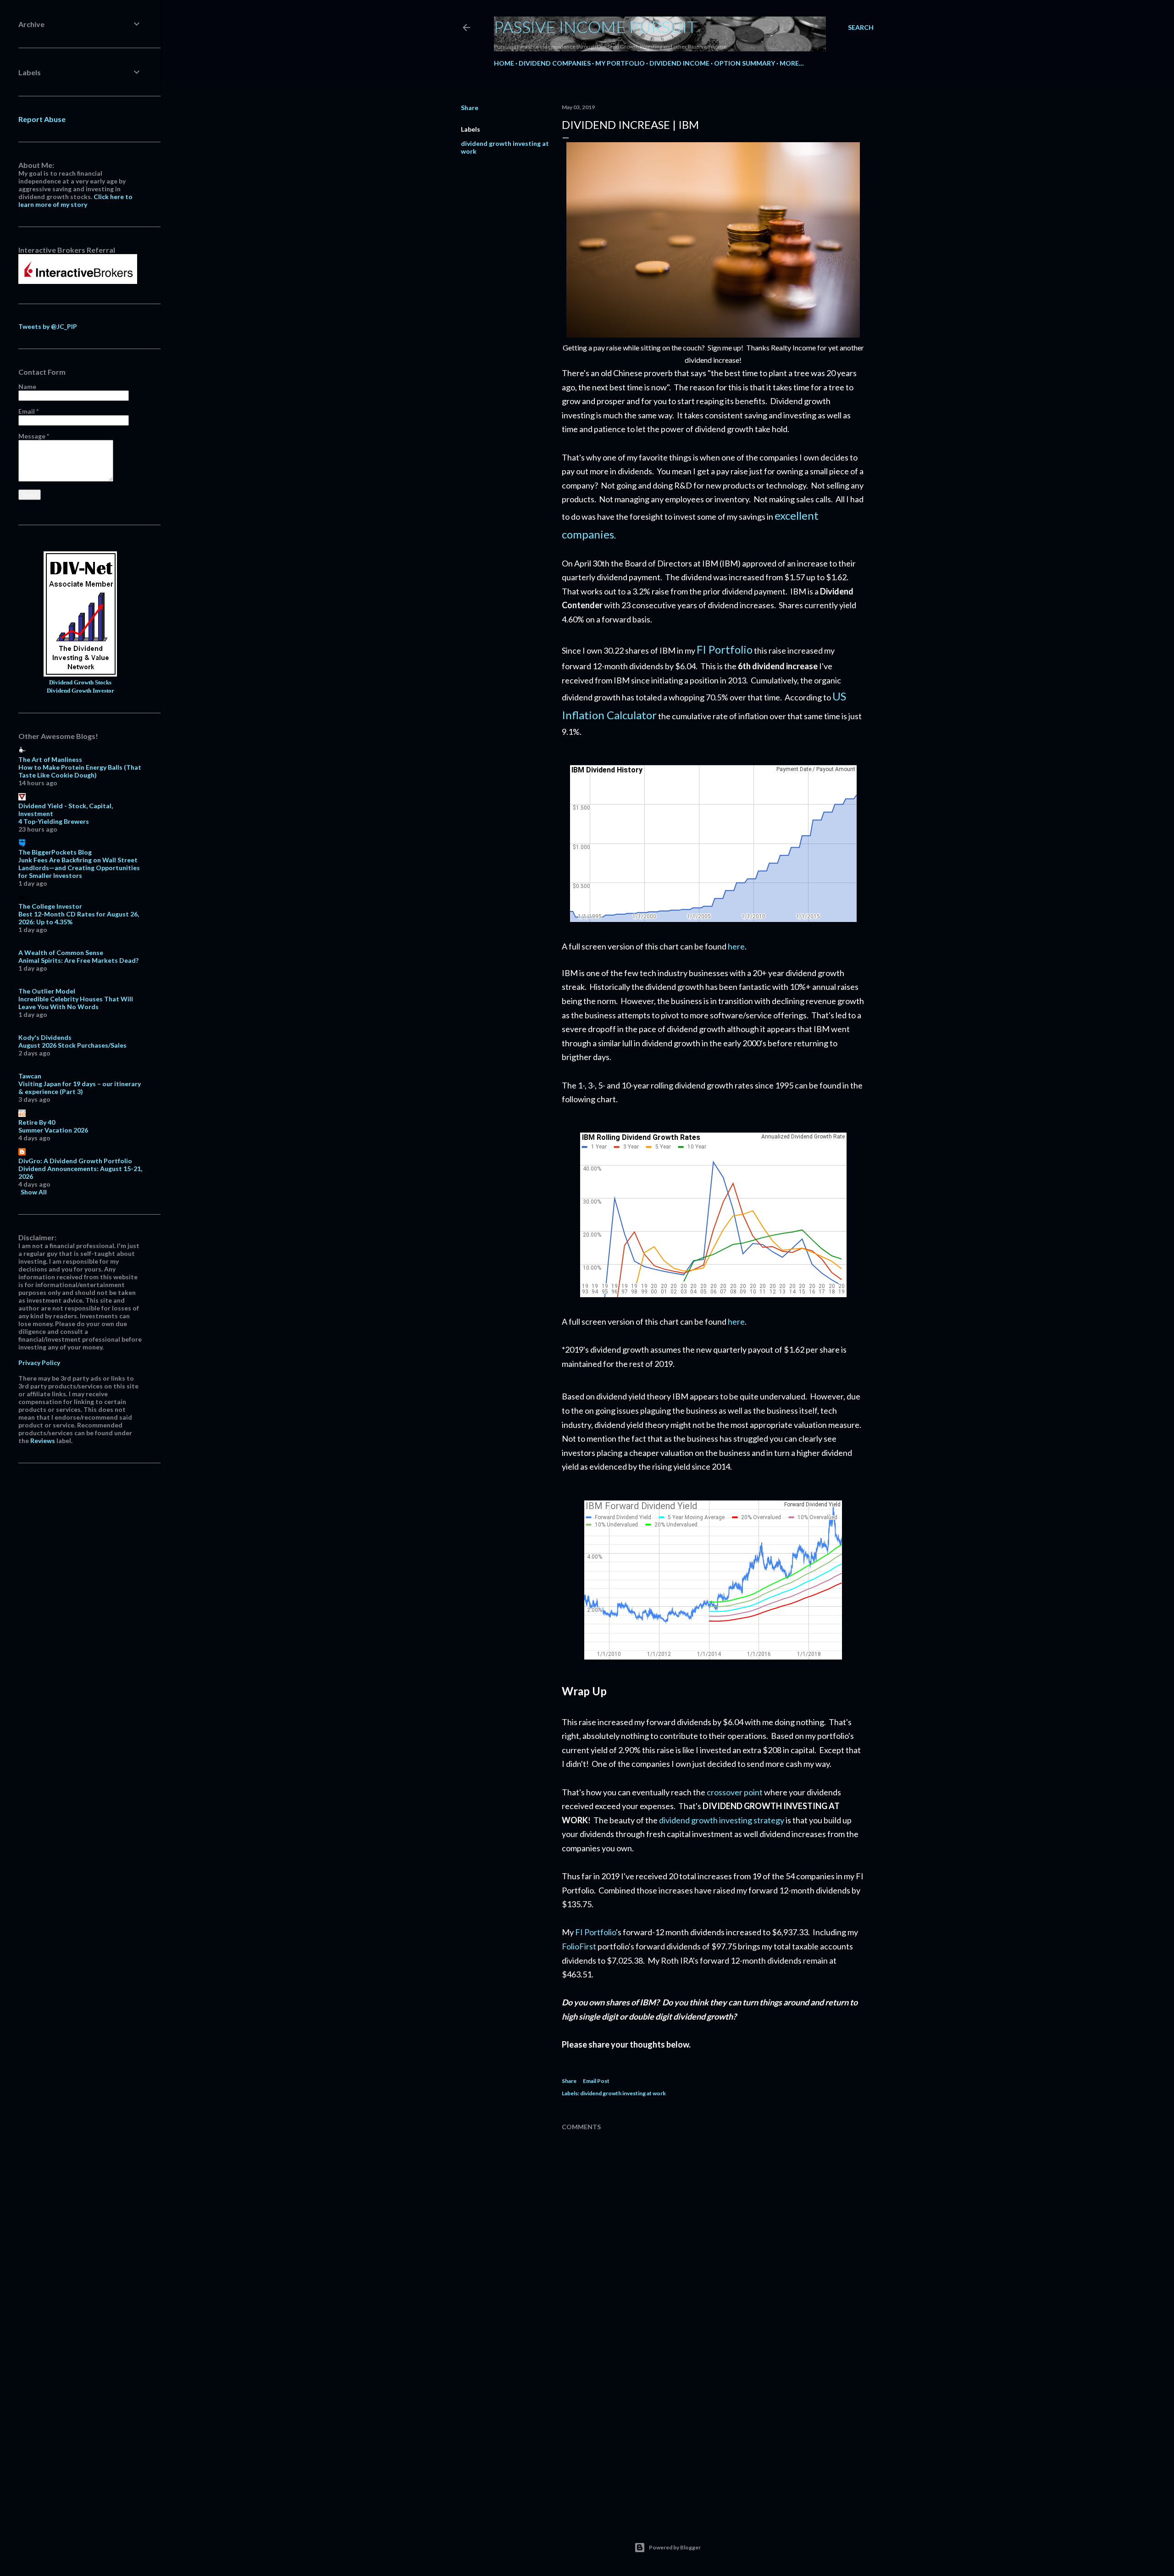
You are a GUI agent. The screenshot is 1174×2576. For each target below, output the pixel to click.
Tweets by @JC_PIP (48, 326)
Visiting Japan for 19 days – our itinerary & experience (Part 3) (80, 1088)
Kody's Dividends (45, 1037)
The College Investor (50, 906)
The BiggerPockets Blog (55, 852)
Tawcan (30, 1076)
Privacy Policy (39, 1363)
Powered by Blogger (675, 2547)
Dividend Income (679, 63)
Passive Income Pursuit (595, 27)
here (736, 946)
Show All (34, 1192)
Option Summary (745, 63)
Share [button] (470, 108)
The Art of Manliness (50, 759)
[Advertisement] (713, 2432)
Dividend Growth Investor (80, 691)
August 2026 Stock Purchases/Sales (72, 1045)
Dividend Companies (555, 63)
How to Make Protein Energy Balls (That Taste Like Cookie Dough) (80, 771)
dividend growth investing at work (623, 2093)
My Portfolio (620, 63)
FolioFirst (579, 1946)
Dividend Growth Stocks (80, 683)
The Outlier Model (47, 991)
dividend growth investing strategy (722, 1820)
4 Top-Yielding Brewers (54, 821)
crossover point (735, 1792)
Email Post (596, 2081)
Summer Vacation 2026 (53, 1130)
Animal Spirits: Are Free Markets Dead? (78, 960)
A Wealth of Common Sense (61, 952)
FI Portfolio (725, 649)
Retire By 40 (37, 1122)
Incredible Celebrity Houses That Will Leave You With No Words (76, 1003)
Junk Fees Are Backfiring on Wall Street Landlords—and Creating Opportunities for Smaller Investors (79, 868)
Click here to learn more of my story (75, 200)
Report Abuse (42, 119)
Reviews (43, 1441)
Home (504, 63)
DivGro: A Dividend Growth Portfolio (75, 1161)
